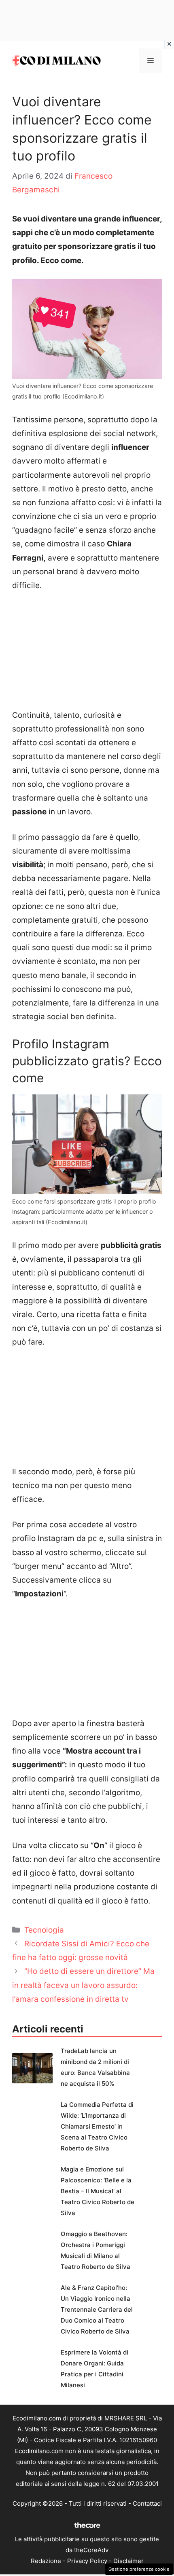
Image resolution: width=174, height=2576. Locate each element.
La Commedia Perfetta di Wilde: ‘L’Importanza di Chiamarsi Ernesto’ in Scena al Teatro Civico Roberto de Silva (97, 2126)
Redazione (46, 2561)
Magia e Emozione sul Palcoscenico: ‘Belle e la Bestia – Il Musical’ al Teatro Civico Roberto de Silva (98, 2191)
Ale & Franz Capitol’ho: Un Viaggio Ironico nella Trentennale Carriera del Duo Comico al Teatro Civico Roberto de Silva (97, 2309)
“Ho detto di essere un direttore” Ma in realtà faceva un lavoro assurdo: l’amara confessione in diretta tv (83, 1985)
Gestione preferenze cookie (139, 2569)
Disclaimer (128, 2561)
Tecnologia (44, 1930)
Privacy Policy (87, 2561)
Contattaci (147, 2503)
